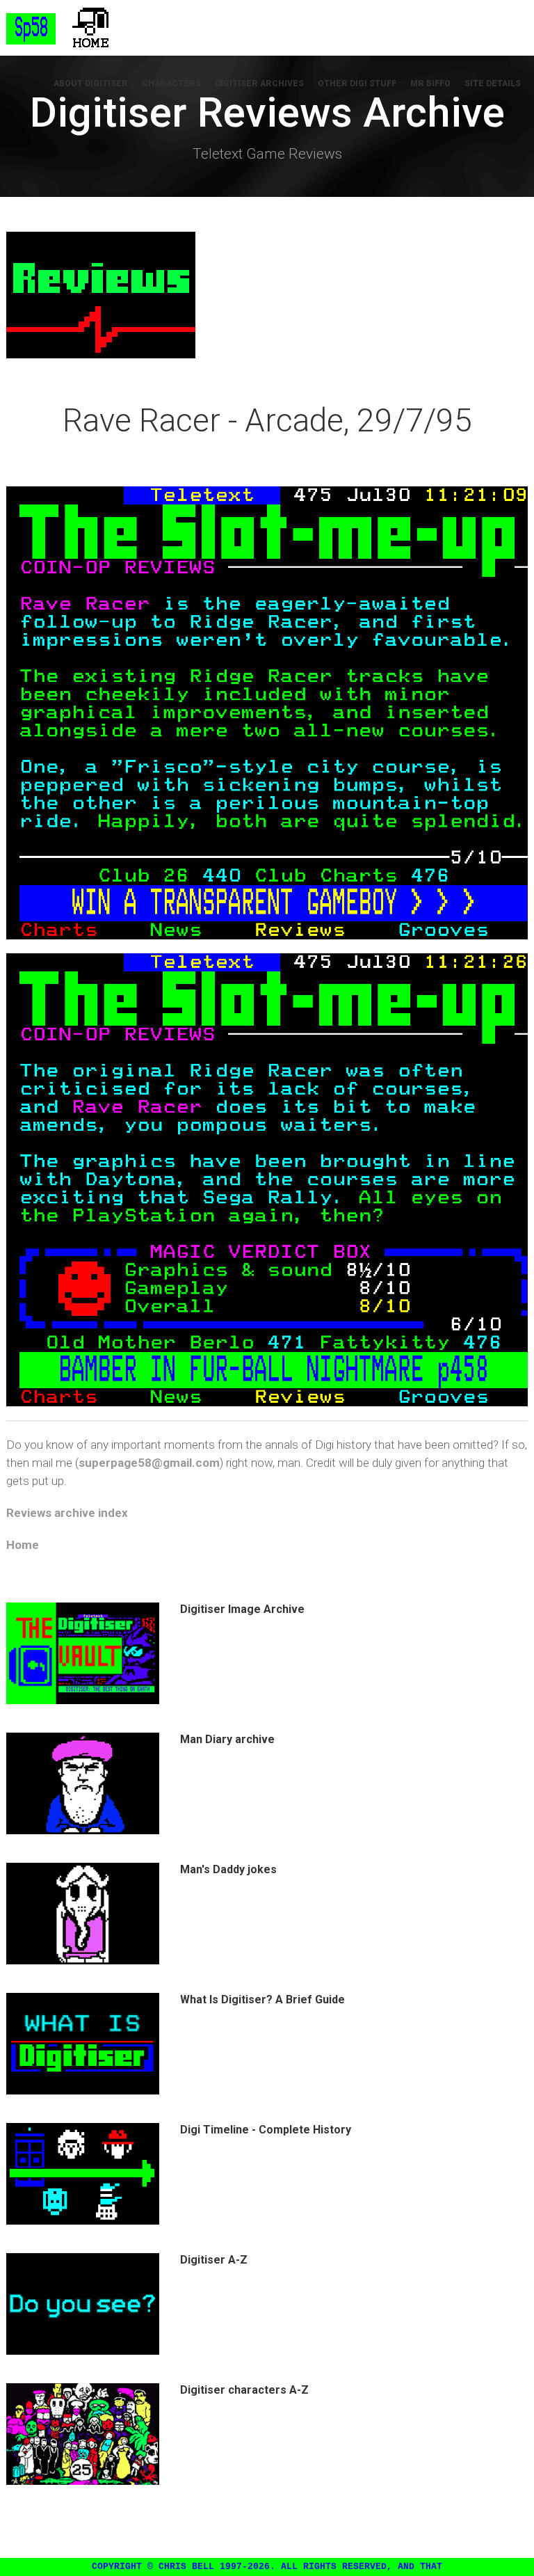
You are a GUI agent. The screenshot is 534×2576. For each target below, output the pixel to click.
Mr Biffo (430, 84)
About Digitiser (91, 84)
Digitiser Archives (259, 84)
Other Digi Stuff (357, 84)
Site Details (493, 84)
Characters (171, 84)
